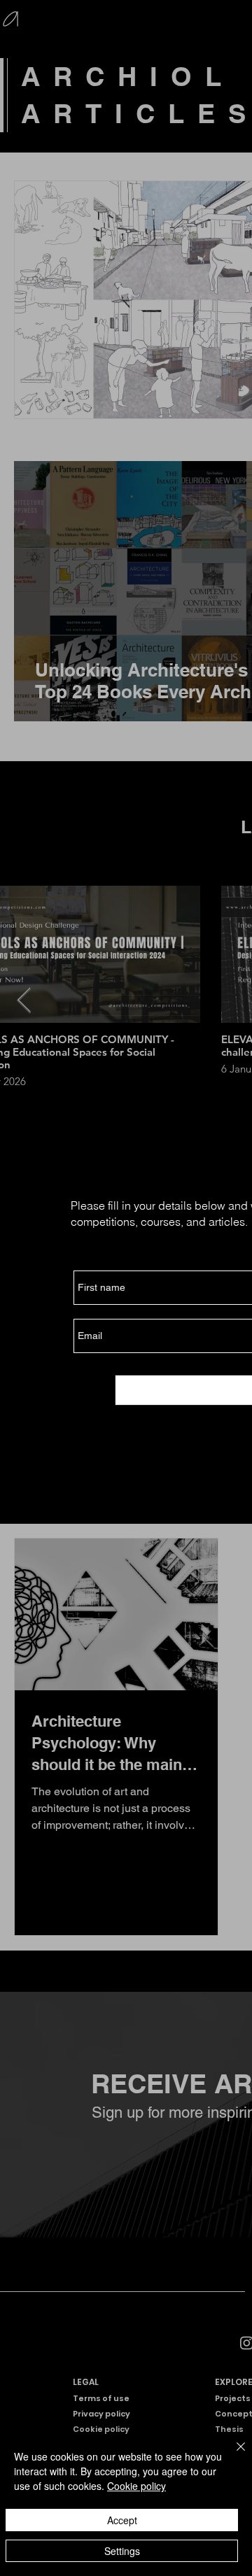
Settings (122, 2551)
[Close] (232, 2455)
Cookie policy (136, 2486)
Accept (122, 2520)
